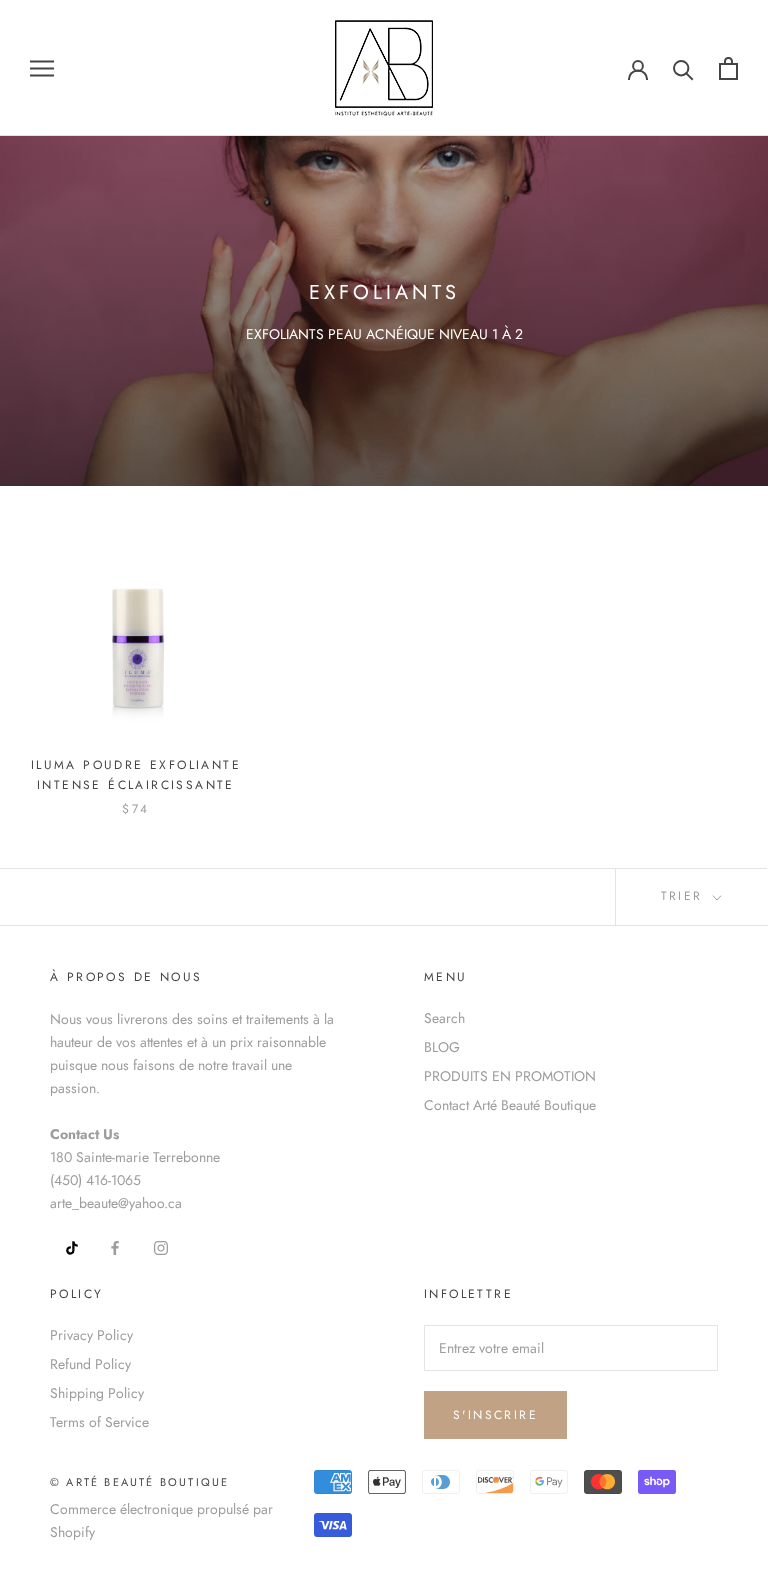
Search (444, 1018)
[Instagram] (161, 1246)
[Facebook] (115, 1246)
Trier (685, 896)
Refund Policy (90, 1364)
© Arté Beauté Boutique (139, 1482)
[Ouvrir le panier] (728, 68)
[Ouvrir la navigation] (42, 67)
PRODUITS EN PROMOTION (510, 1076)
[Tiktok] (65, 1246)
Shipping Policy (97, 1393)
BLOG (442, 1047)
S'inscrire (495, 1415)
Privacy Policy (91, 1335)
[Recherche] (683, 68)
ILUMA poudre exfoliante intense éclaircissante (136, 775)
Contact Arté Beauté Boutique (510, 1105)
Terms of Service (99, 1422)
